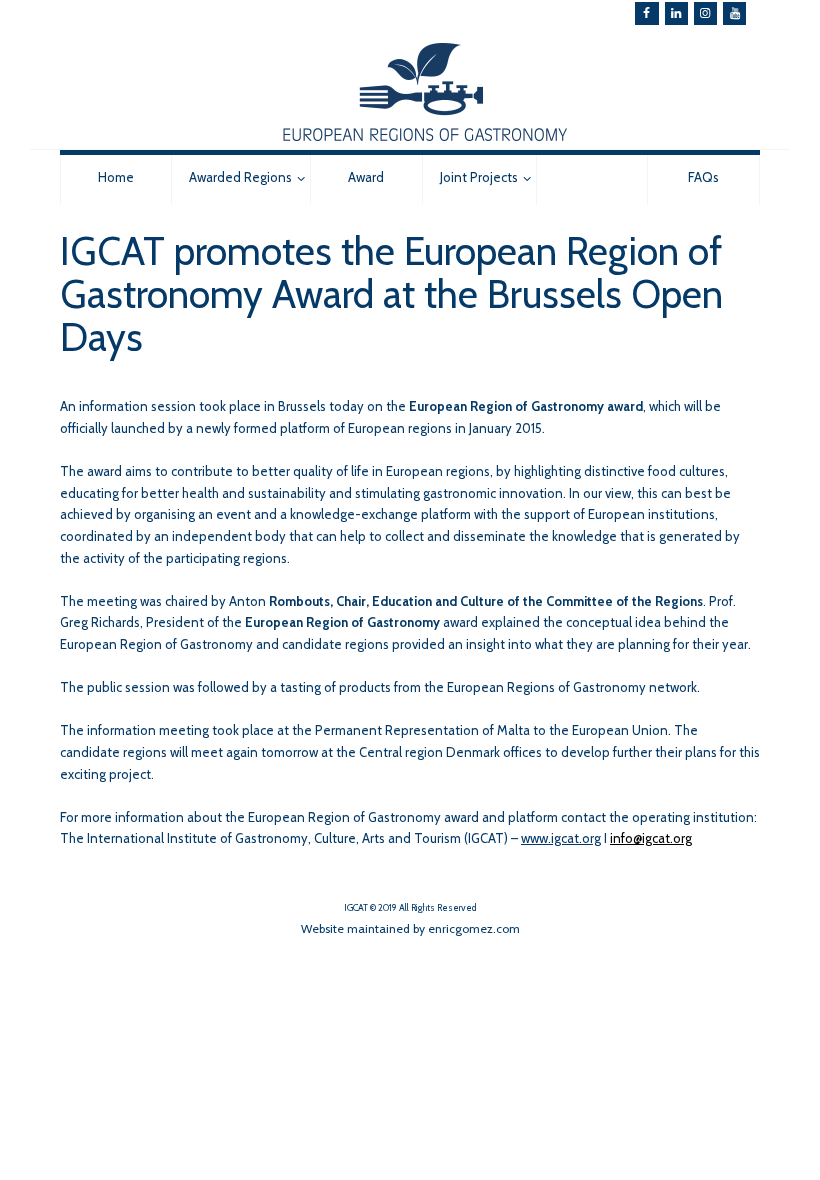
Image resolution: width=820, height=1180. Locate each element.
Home (116, 177)
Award (366, 177)
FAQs (703, 177)
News (592, 177)
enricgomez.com (474, 928)
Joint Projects (479, 177)
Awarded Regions (240, 177)
